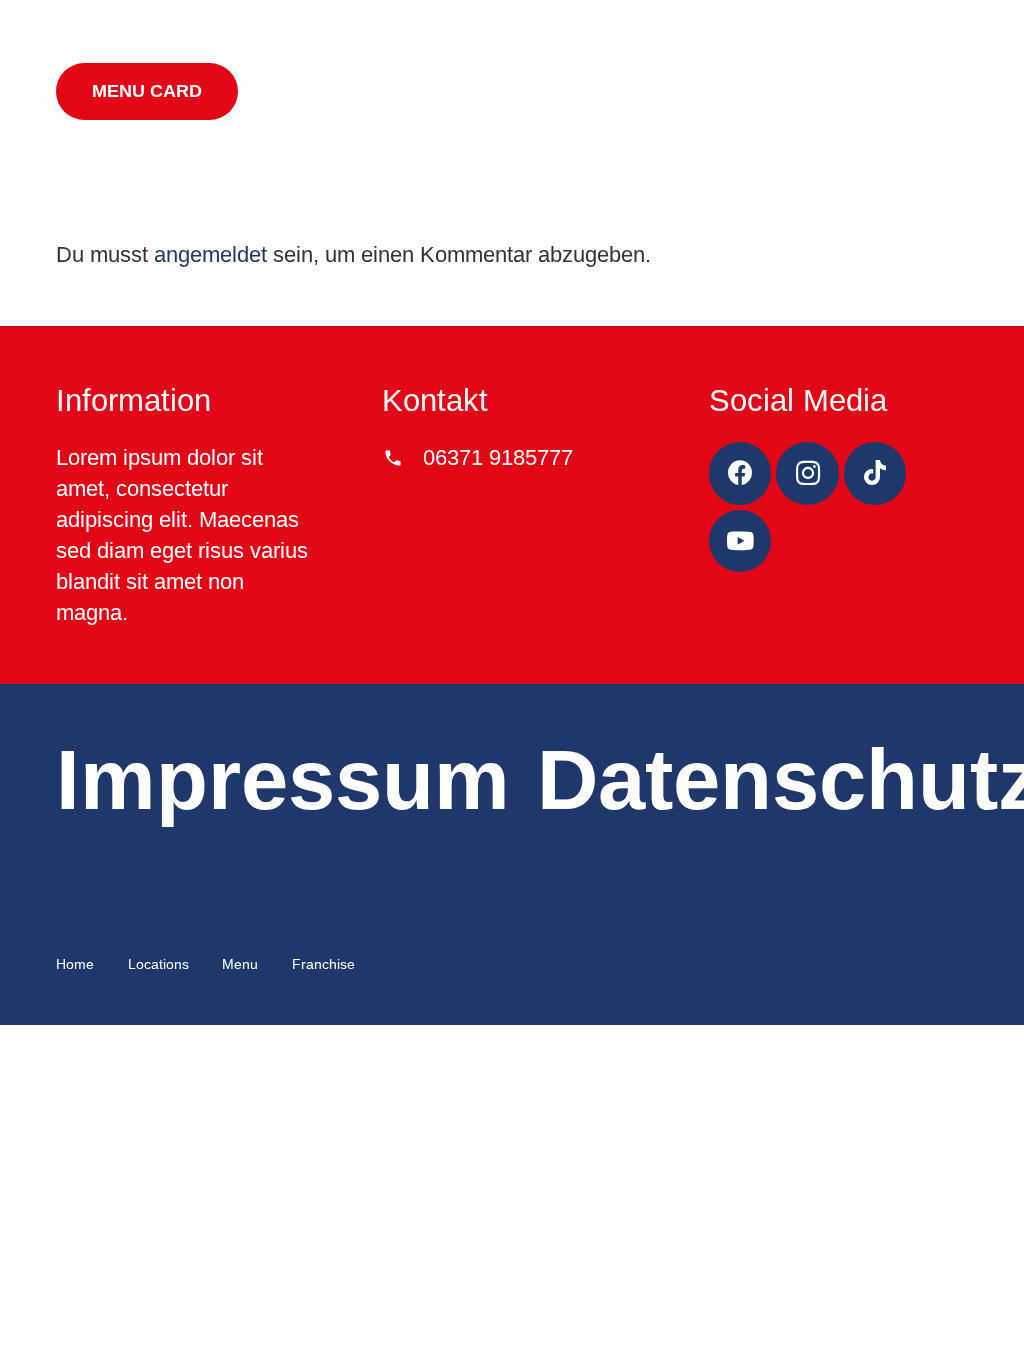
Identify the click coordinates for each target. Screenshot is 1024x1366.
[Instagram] (807, 473)
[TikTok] (875, 473)
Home (75, 964)
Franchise (323, 964)
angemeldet (210, 254)
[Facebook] (740, 473)
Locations (158, 964)
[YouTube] (740, 541)
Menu (240, 964)
